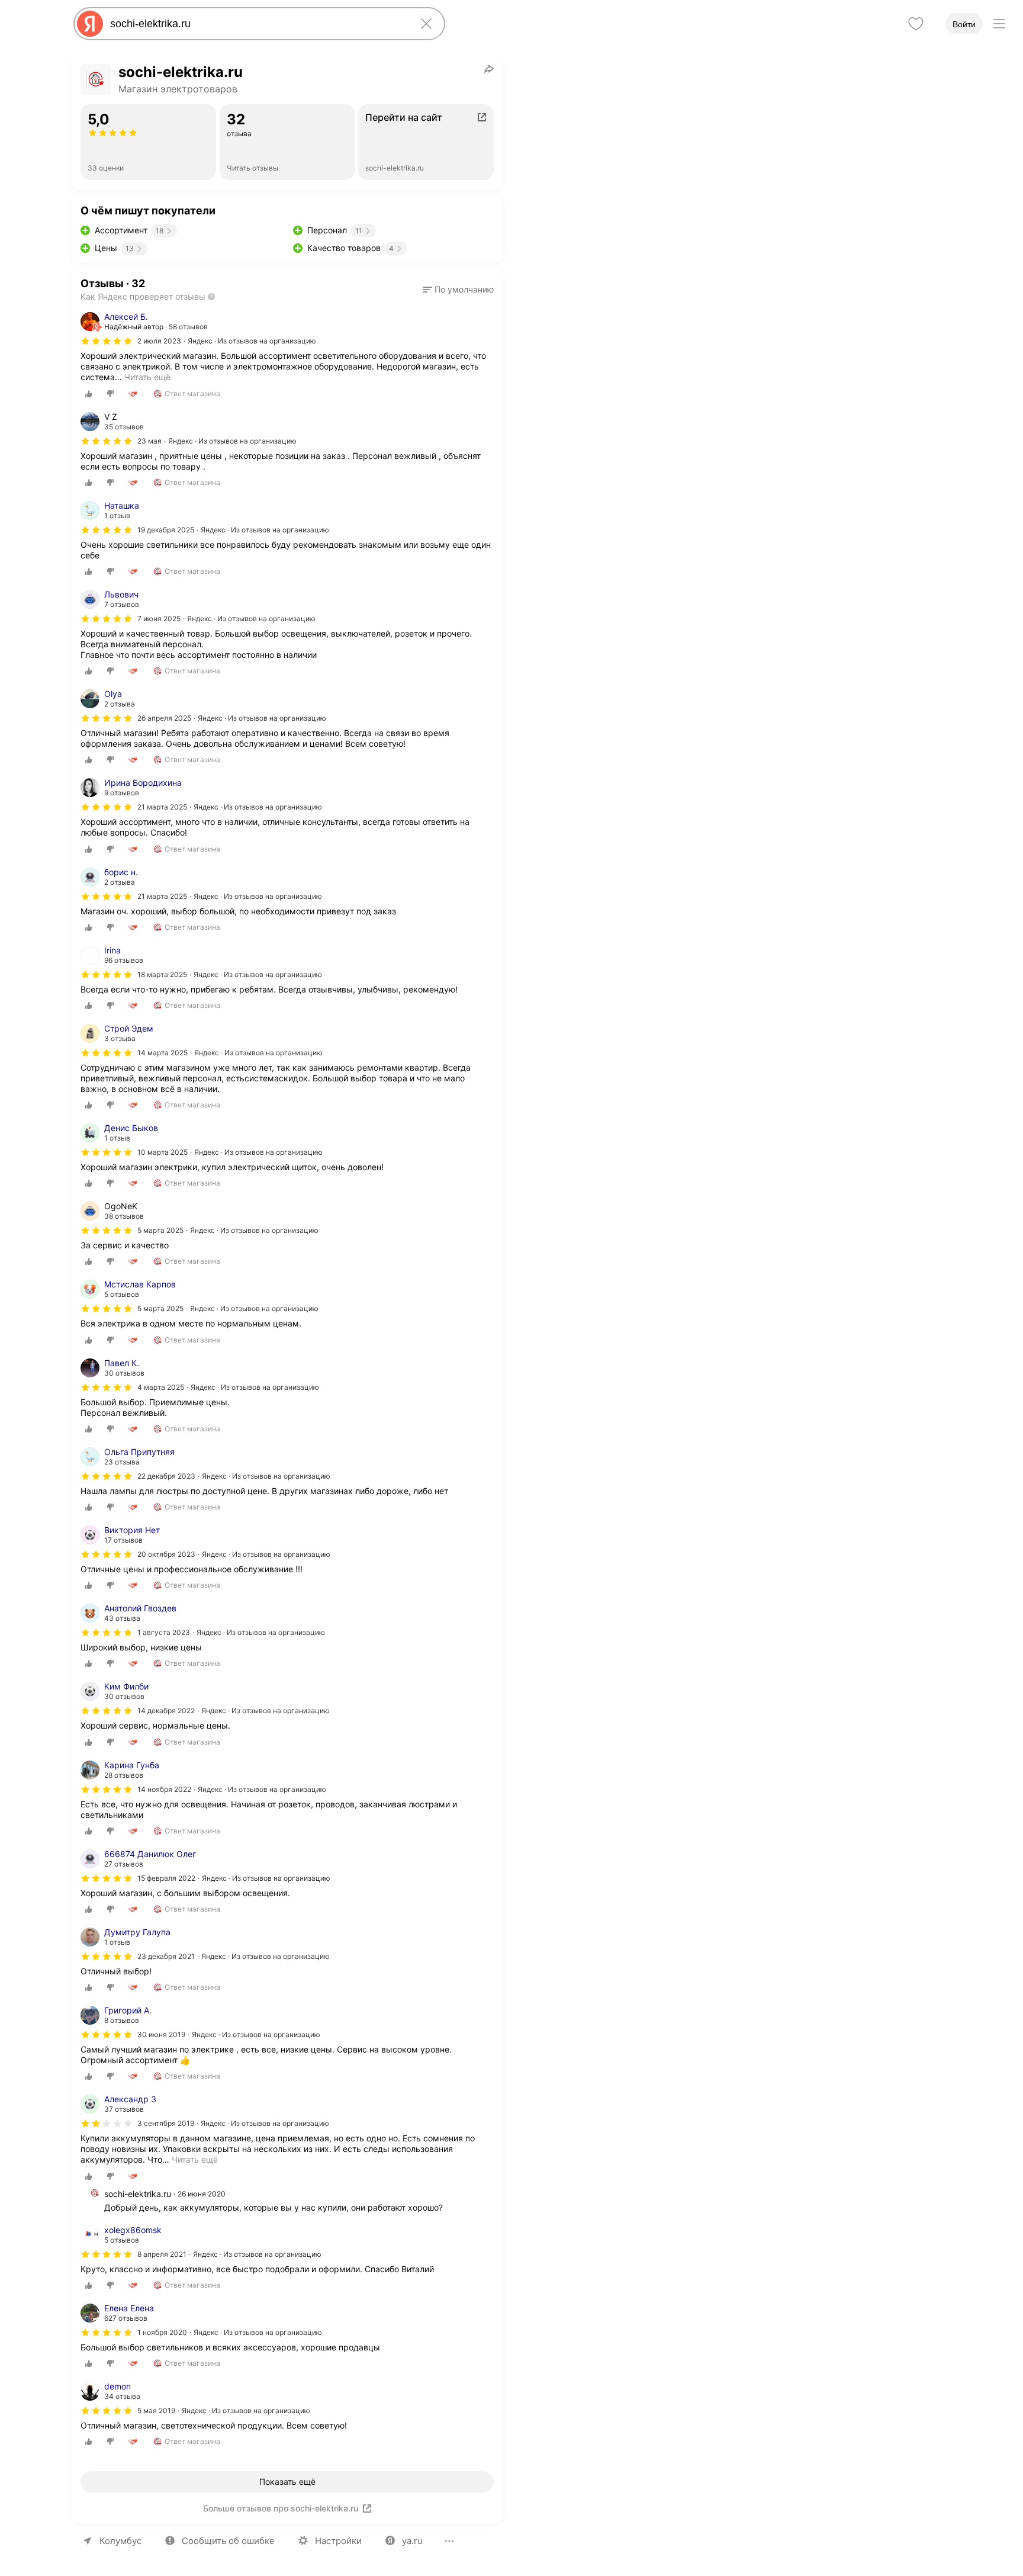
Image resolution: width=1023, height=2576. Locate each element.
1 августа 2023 (164, 1632)
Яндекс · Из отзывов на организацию (252, 341)
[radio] (89, 394)
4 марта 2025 (161, 1387)
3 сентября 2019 (166, 2123)
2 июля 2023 (159, 341)
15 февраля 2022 (166, 1878)
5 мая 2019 (156, 2410)
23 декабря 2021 (166, 1956)
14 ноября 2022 (164, 1789)
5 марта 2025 (160, 1308)
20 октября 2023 (166, 1554)
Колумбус (120, 2541)
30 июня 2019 (161, 2034)
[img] (107, 341)
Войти (964, 24)
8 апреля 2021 (162, 2254)
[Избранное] (916, 24)
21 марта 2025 (162, 807)
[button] (458, 290)
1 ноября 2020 (162, 2332)
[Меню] (999, 24)
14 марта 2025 (163, 1053)
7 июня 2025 (159, 619)
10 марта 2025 (163, 1152)
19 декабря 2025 (166, 530)
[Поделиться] (489, 69)
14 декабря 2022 (166, 1711)
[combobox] (257, 24)
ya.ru (412, 2541)
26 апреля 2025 (164, 718)
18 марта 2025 (162, 974)
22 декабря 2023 (166, 1476)
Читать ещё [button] (147, 377)
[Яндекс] (90, 24)
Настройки (338, 2541)
